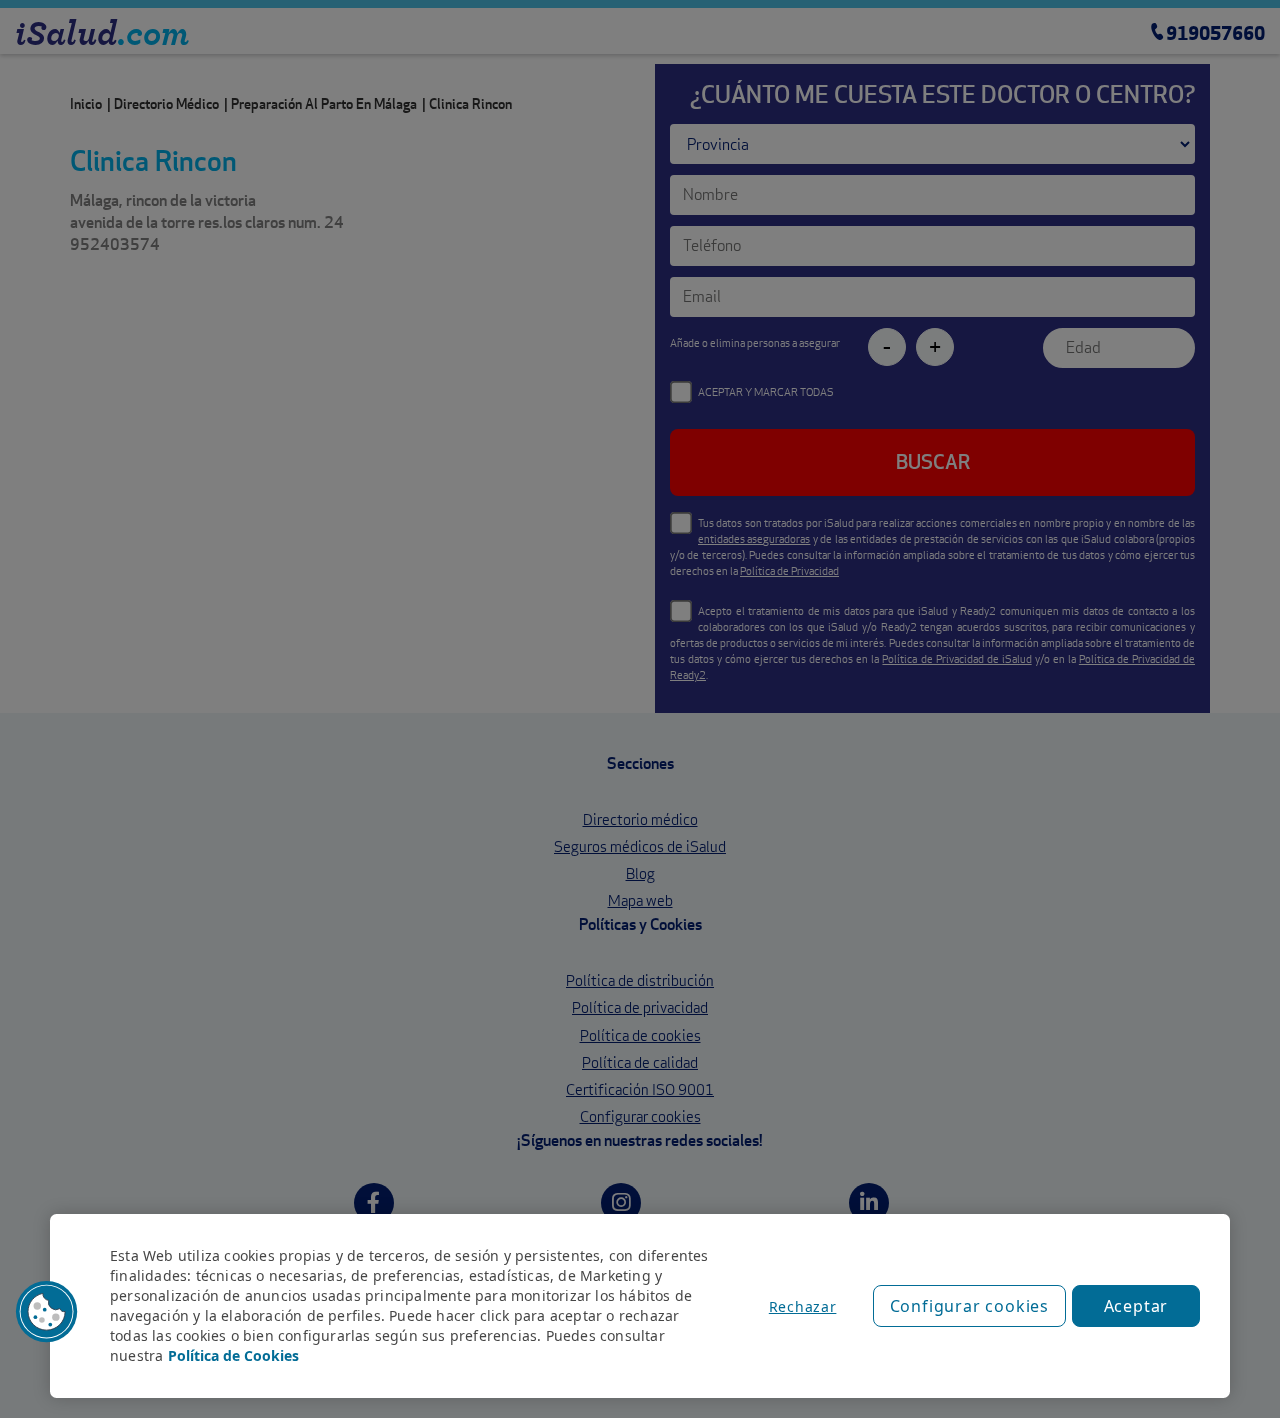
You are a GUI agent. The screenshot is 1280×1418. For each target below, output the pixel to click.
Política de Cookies (233, 1355)
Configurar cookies (969, 1306)
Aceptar (1136, 1306)
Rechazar (803, 1306)
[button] (47, 1312)
